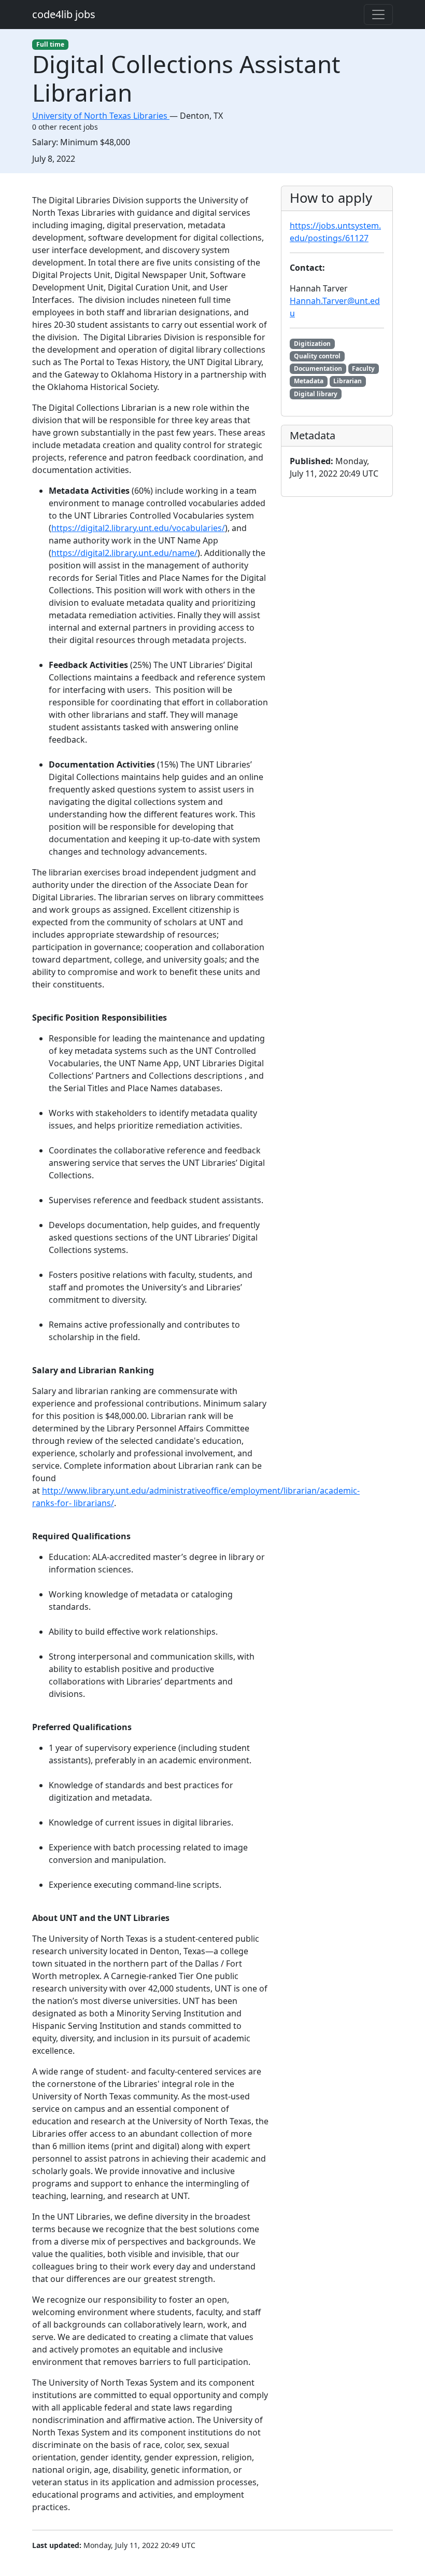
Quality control (317, 356)
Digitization (312, 344)
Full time (50, 44)
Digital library (316, 394)
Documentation (318, 368)
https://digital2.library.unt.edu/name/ (124, 553)
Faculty (363, 368)
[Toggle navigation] (378, 15)
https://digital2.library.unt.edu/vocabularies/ (138, 528)
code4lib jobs (64, 14)
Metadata (309, 381)
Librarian (348, 381)
